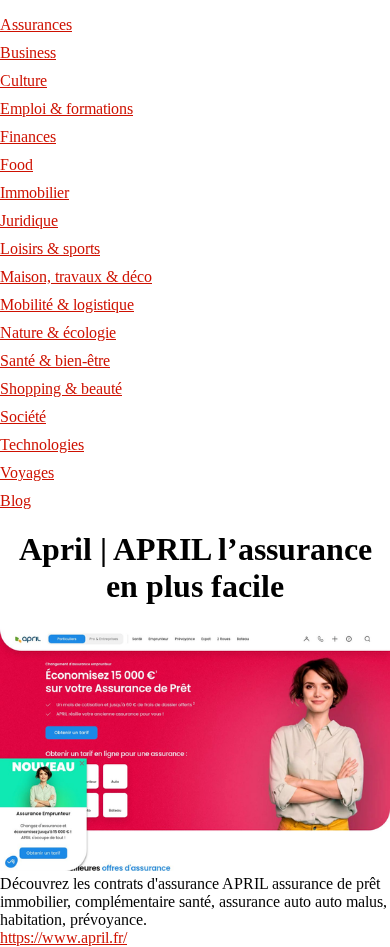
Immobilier (34, 192)
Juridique (29, 220)
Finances (28, 136)
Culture (23, 80)
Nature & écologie (58, 332)
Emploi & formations (66, 108)
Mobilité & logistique (67, 304)
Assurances (36, 24)
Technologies (42, 444)
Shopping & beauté (61, 388)
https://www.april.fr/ (63, 937)
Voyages (27, 472)
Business (28, 52)
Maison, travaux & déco (76, 276)
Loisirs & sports (50, 248)
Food (16, 164)
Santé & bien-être (55, 360)
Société (23, 416)
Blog (15, 500)
